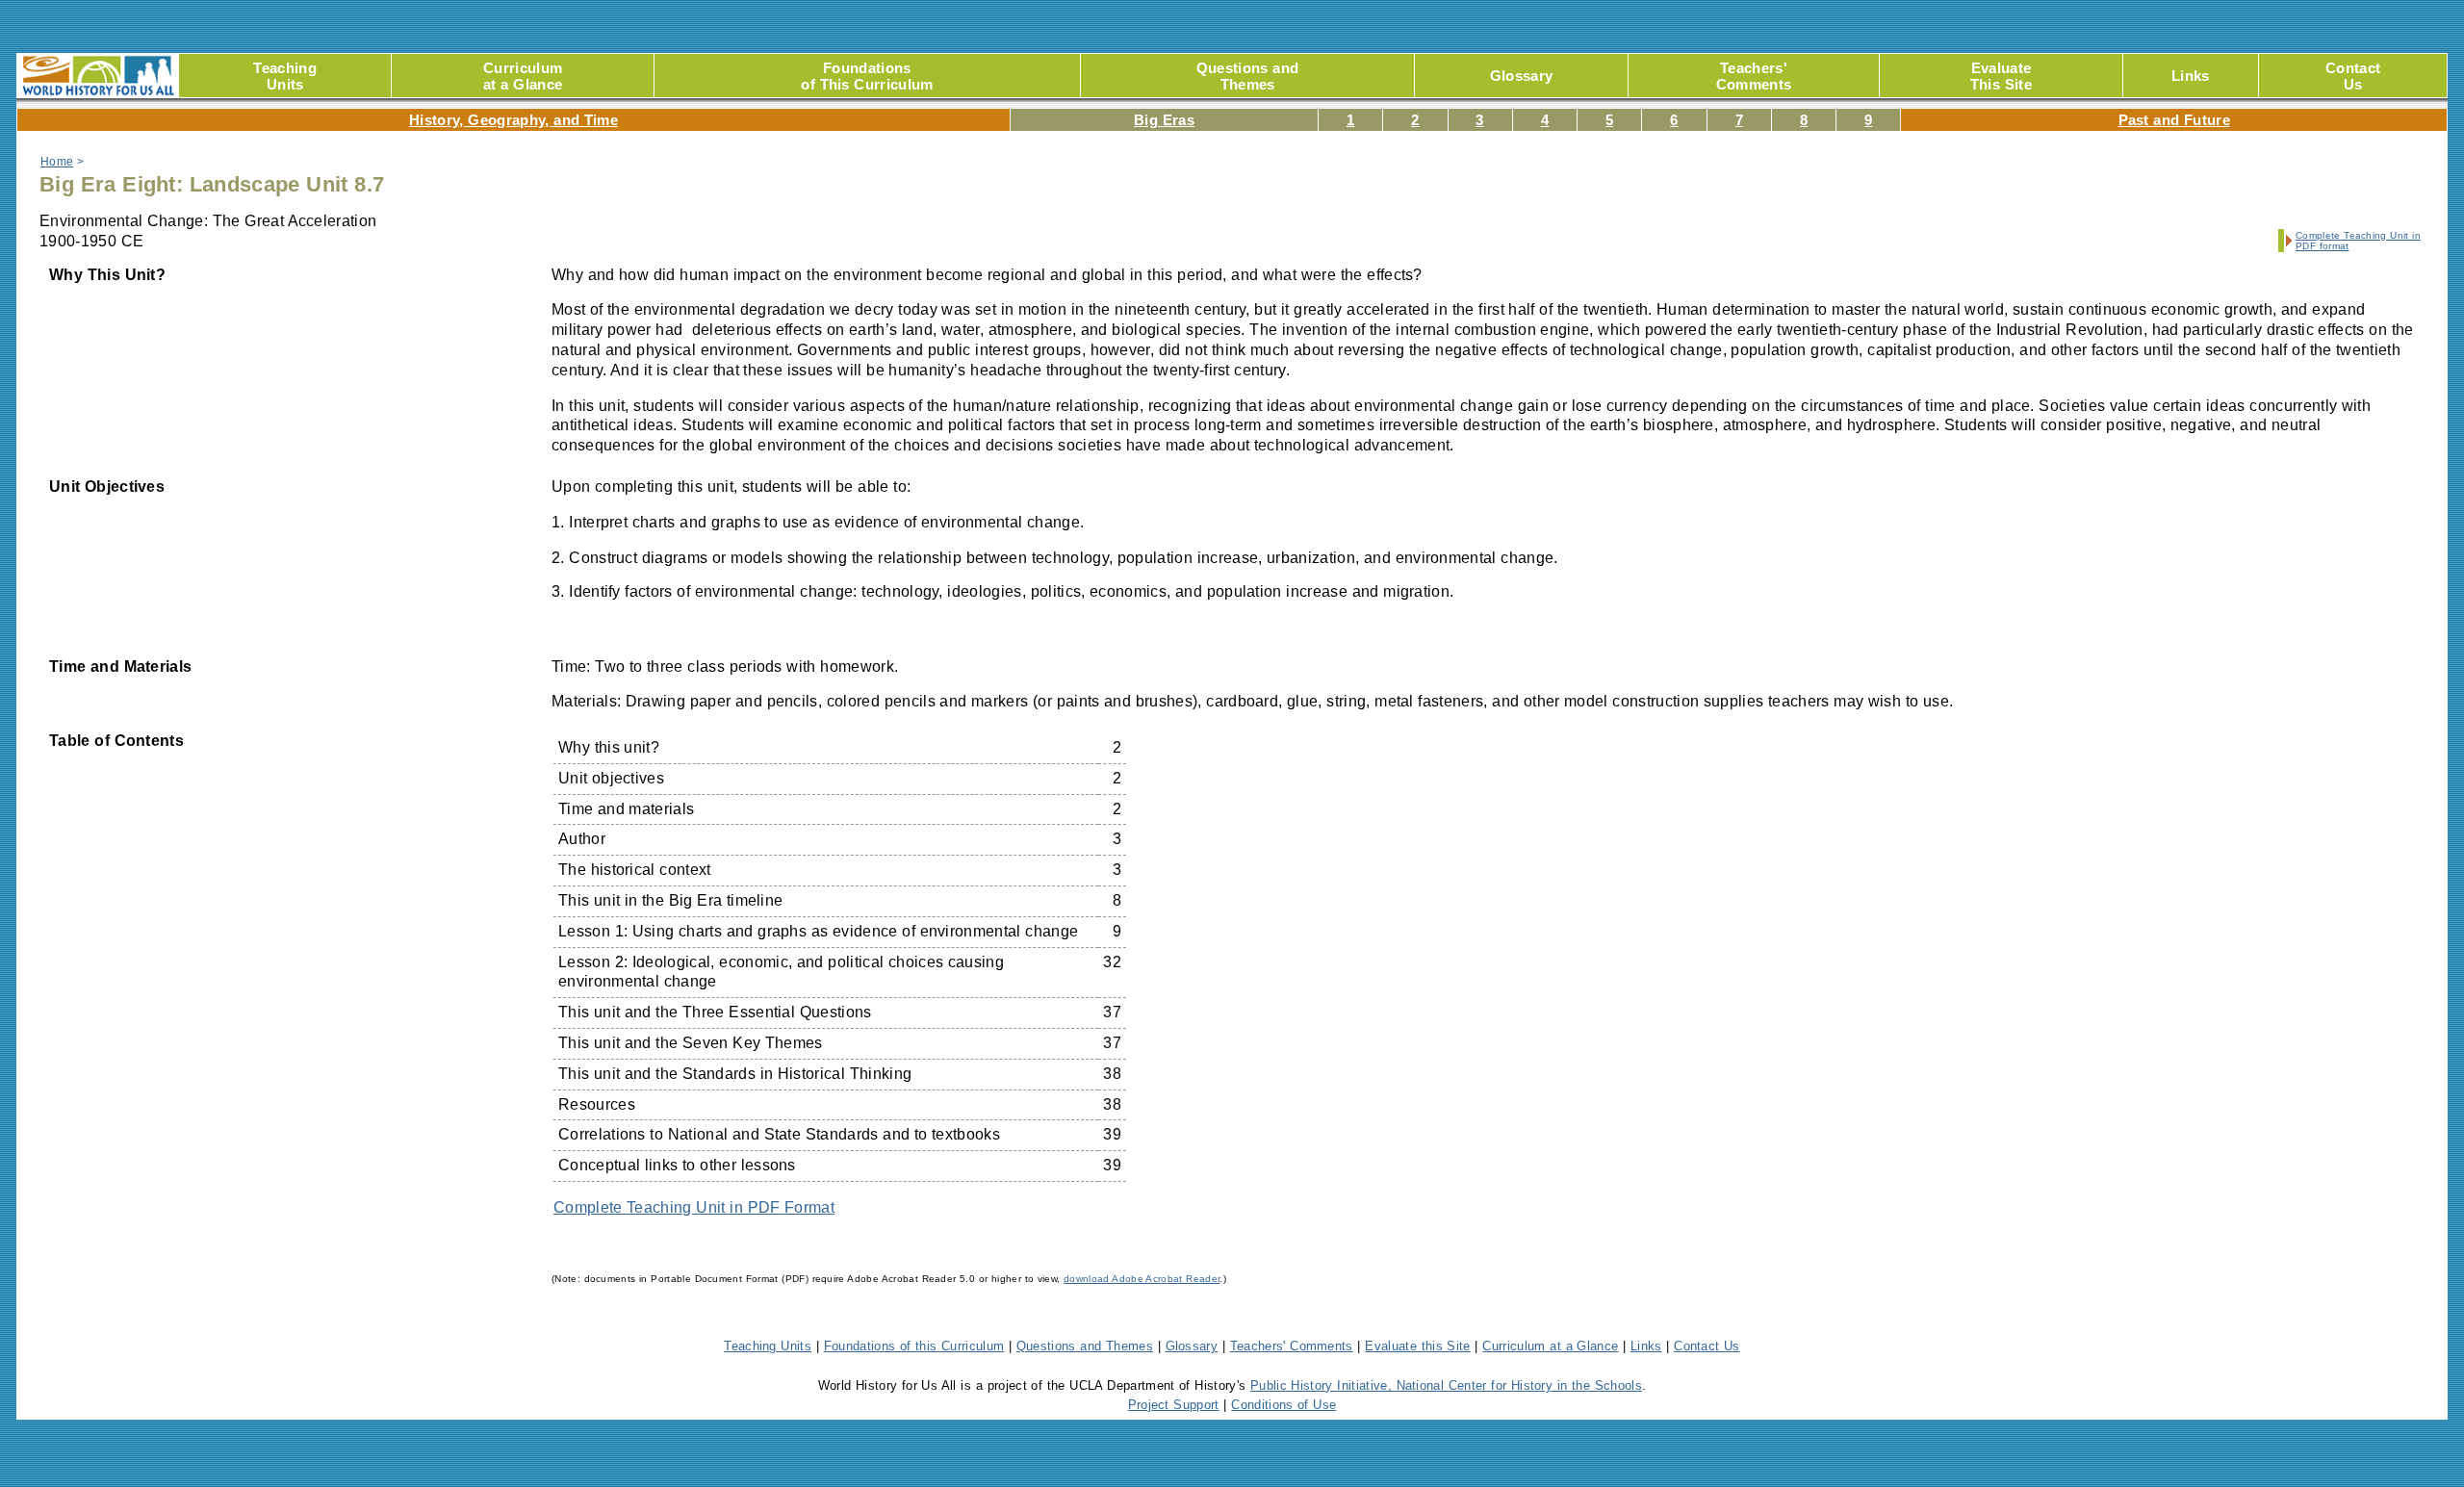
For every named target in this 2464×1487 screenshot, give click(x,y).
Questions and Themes (1085, 1346)
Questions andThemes (1247, 76)
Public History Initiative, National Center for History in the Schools (1446, 1385)
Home (57, 162)
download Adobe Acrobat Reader (1142, 1279)
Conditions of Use (1283, 1405)
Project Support (1174, 1405)
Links (2191, 76)
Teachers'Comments (1754, 76)
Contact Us (1707, 1346)
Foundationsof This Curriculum (867, 76)
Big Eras (1164, 120)
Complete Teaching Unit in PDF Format (694, 1207)
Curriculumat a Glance (523, 76)
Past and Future (2174, 120)
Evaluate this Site (1417, 1346)
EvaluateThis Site (2001, 76)
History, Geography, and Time (513, 120)
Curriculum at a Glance (1550, 1346)
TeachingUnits (285, 76)
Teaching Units (768, 1346)
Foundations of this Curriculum (914, 1346)
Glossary (1522, 76)
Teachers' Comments (1292, 1346)
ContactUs (2353, 76)
